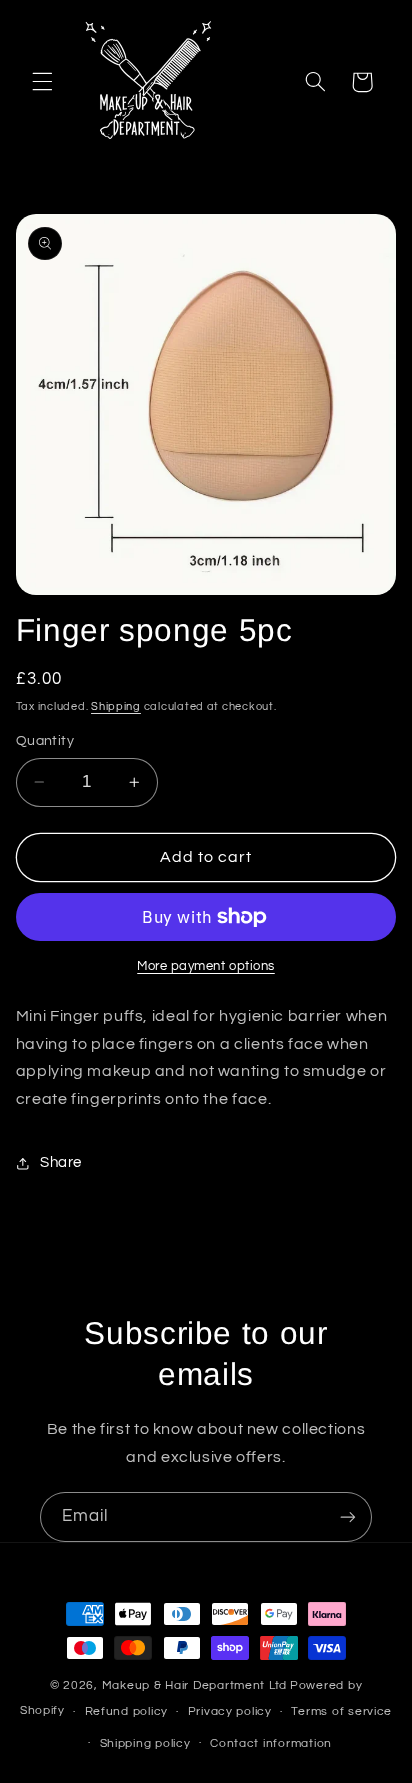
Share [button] (61, 1162)
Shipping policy (145, 1743)
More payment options (206, 966)
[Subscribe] (348, 1516)
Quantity (45, 741)
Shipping (116, 706)
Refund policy (127, 1711)
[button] (42, 82)
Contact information (271, 1743)
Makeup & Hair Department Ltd (195, 1685)
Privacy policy (230, 1711)
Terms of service (341, 1711)
